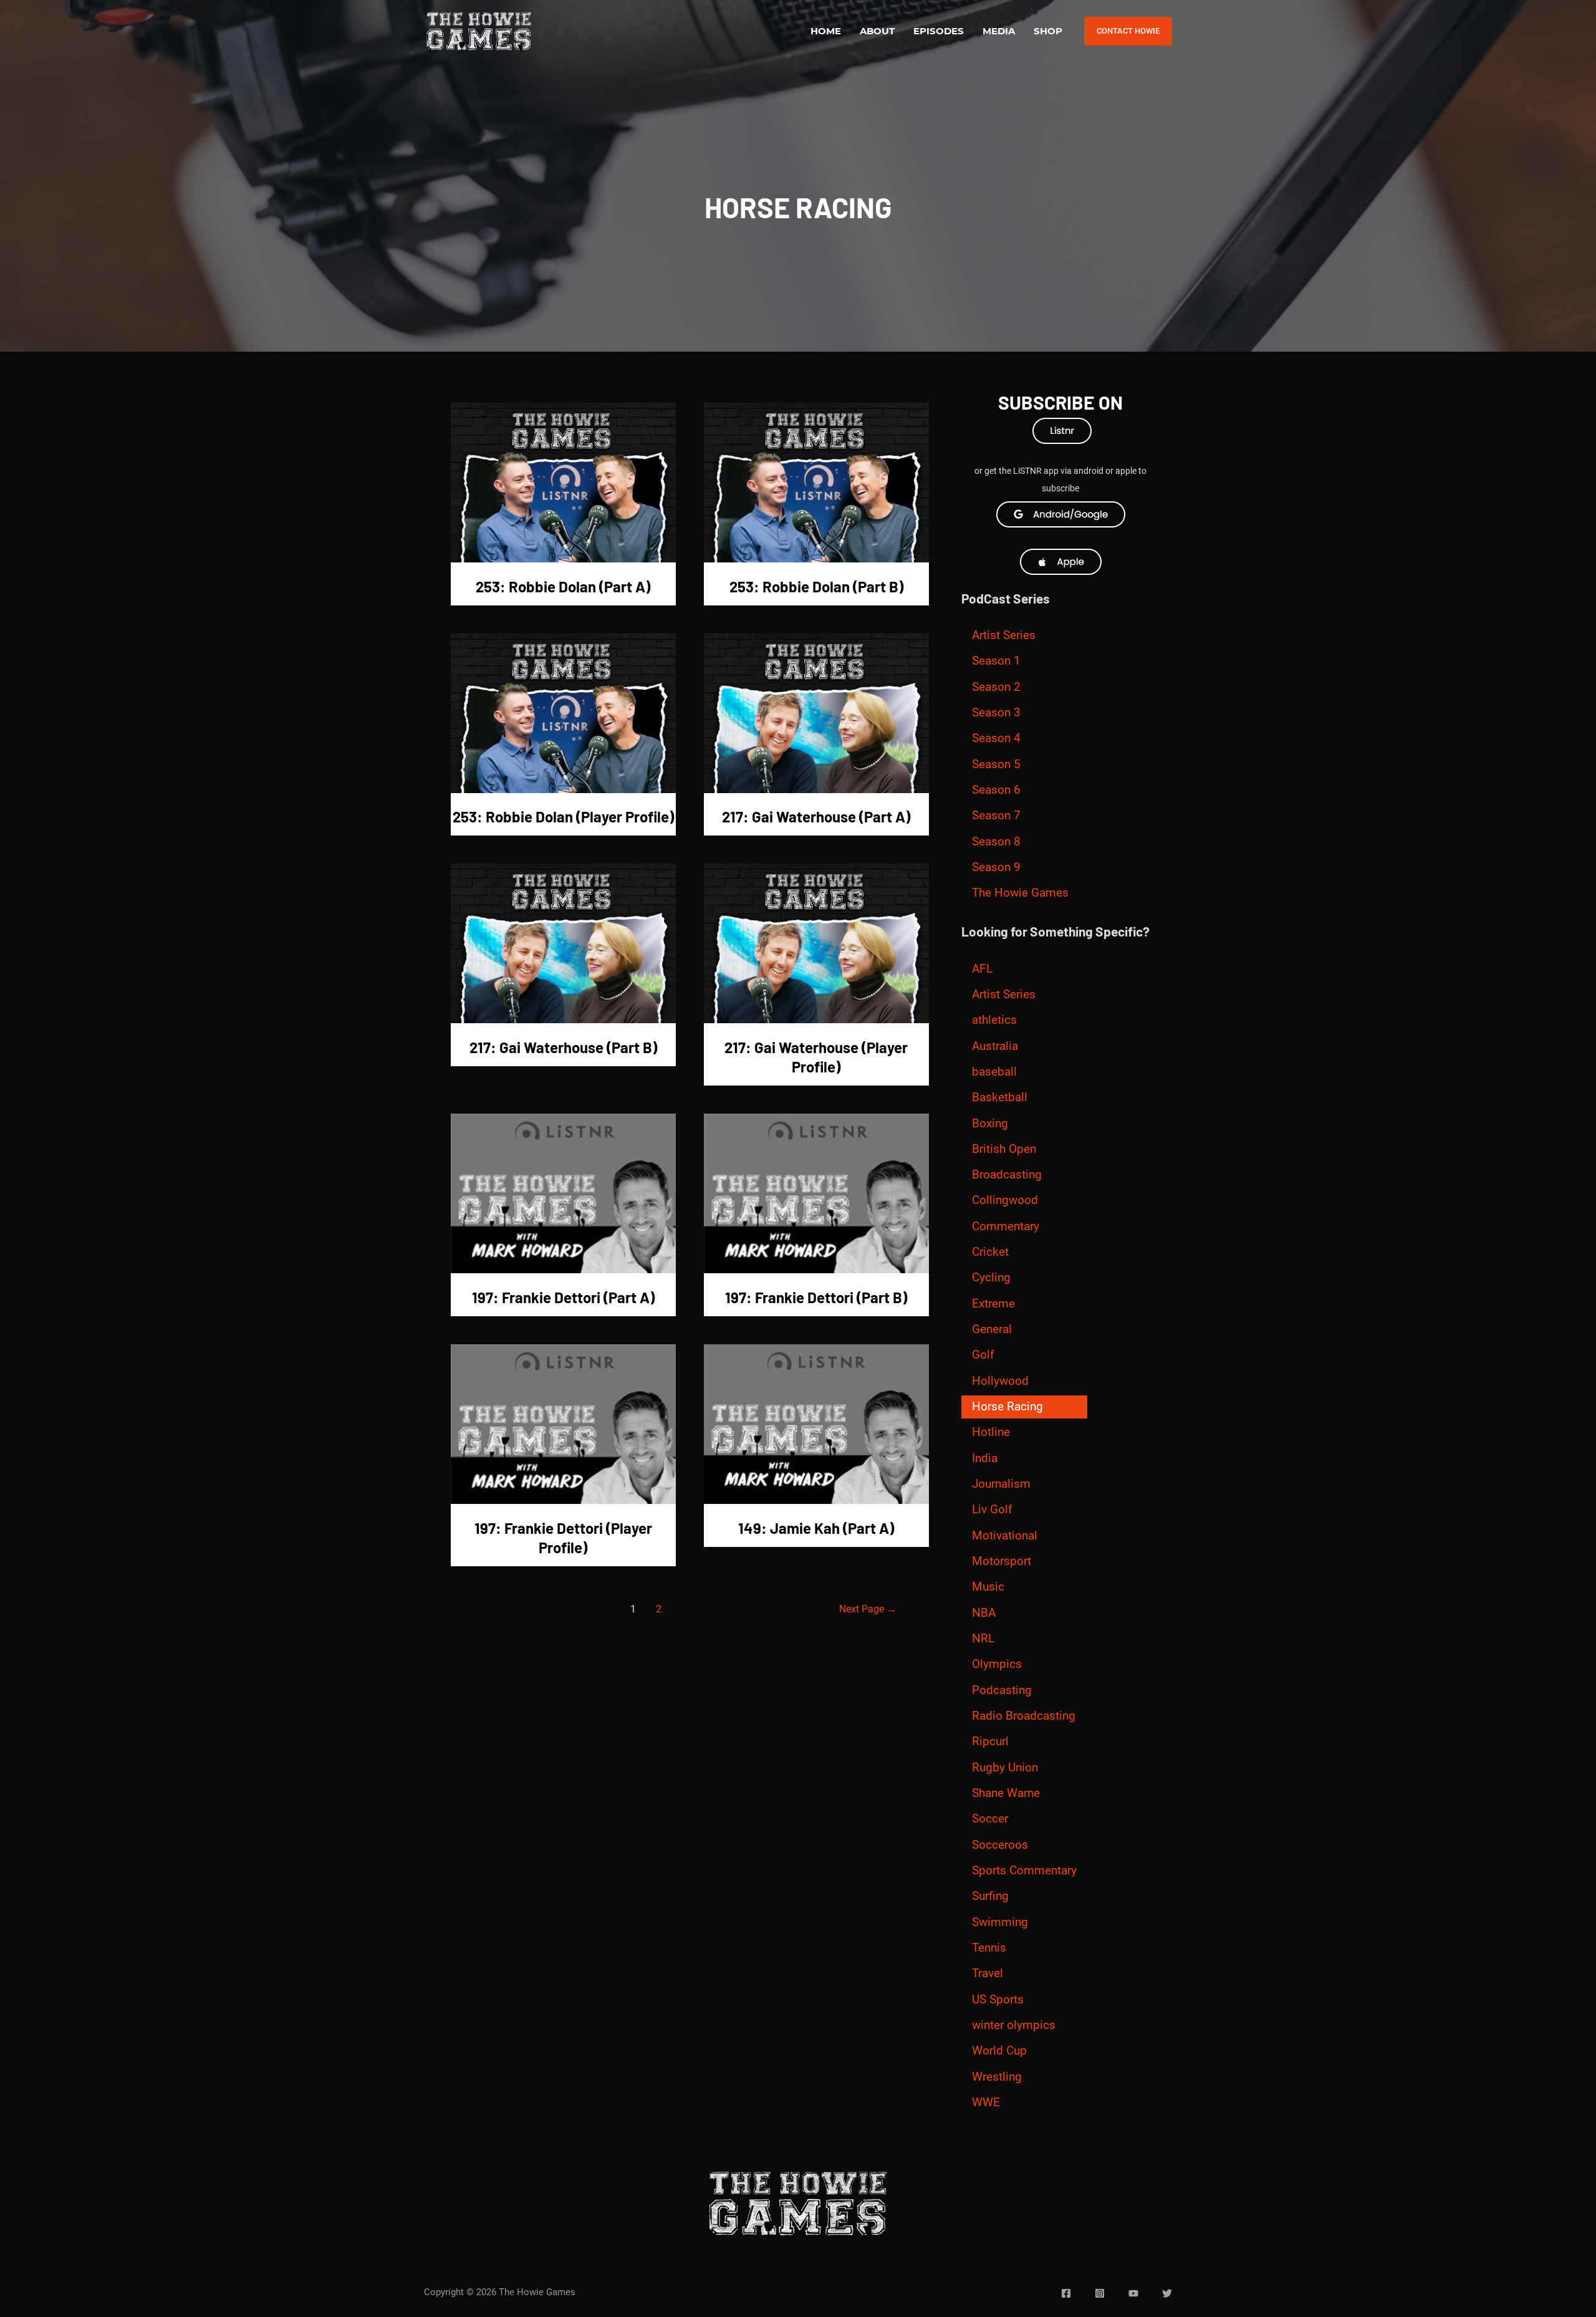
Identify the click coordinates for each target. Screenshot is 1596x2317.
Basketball (1000, 1097)
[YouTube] (1133, 2293)
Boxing (990, 1124)
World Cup (999, 2051)
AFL (982, 969)
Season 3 (996, 713)
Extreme (993, 1304)
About (877, 31)
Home (826, 31)
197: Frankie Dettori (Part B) (816, 1297)
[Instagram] (1100, 2293)
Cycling (991, 1278)
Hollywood (1000, 1381)
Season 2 (996, 687)
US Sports (998, 2000)
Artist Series (1004, 635)
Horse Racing (1007, 1407)
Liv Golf (992, 1510)
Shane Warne (1006, 1793)
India (985, 1458)
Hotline (991, 1432)
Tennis (989, 1948)
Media (999, 31)
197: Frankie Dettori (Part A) (563, 1297)
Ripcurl (990, 1741)
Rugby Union (1005, 1768)
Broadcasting (1007, 1175)
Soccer (990, 1819)
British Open (1004, 1149)
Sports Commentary (1024, 1871)
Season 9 (996, 867)
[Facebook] (1066, 2293)
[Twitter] (1167, 2293)
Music (988, 1587)
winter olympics (1014, 2025)
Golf (983, 1355)
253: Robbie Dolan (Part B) (816, 586)
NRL (983, 1639)
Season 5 (996, 764)
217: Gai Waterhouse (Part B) (563, 1047)
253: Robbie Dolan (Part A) (563, 586)
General (992, 1329)
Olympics (997, 1664)
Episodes (939, 31)
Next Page (868, 1609)
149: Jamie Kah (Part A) (816, 1528)
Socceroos (1000, 1845)
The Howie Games (1020, 893)
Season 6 (996, 790)
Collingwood (1005, 1200)
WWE (986, 2103)
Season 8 (996, 842)
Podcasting (1002, 1690)
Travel (988, 1973)
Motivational (1005, 1536)
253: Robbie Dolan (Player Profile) (563, 816)
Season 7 (996, 816)
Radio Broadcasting (1024, 1716)
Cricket (990, 1252)
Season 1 (996, 661)
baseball (994, 1072)
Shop (1048, 31)
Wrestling (997, 2077)
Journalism (1001, 1484)
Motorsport (1002, 1561)
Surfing (990, 1896)
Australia (995, 1046)
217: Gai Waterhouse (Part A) (816, 816)
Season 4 (996, 738)
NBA (984, 1613)
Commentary (1006, 1226)
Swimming (1000, 1922)
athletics (994, 1020)
